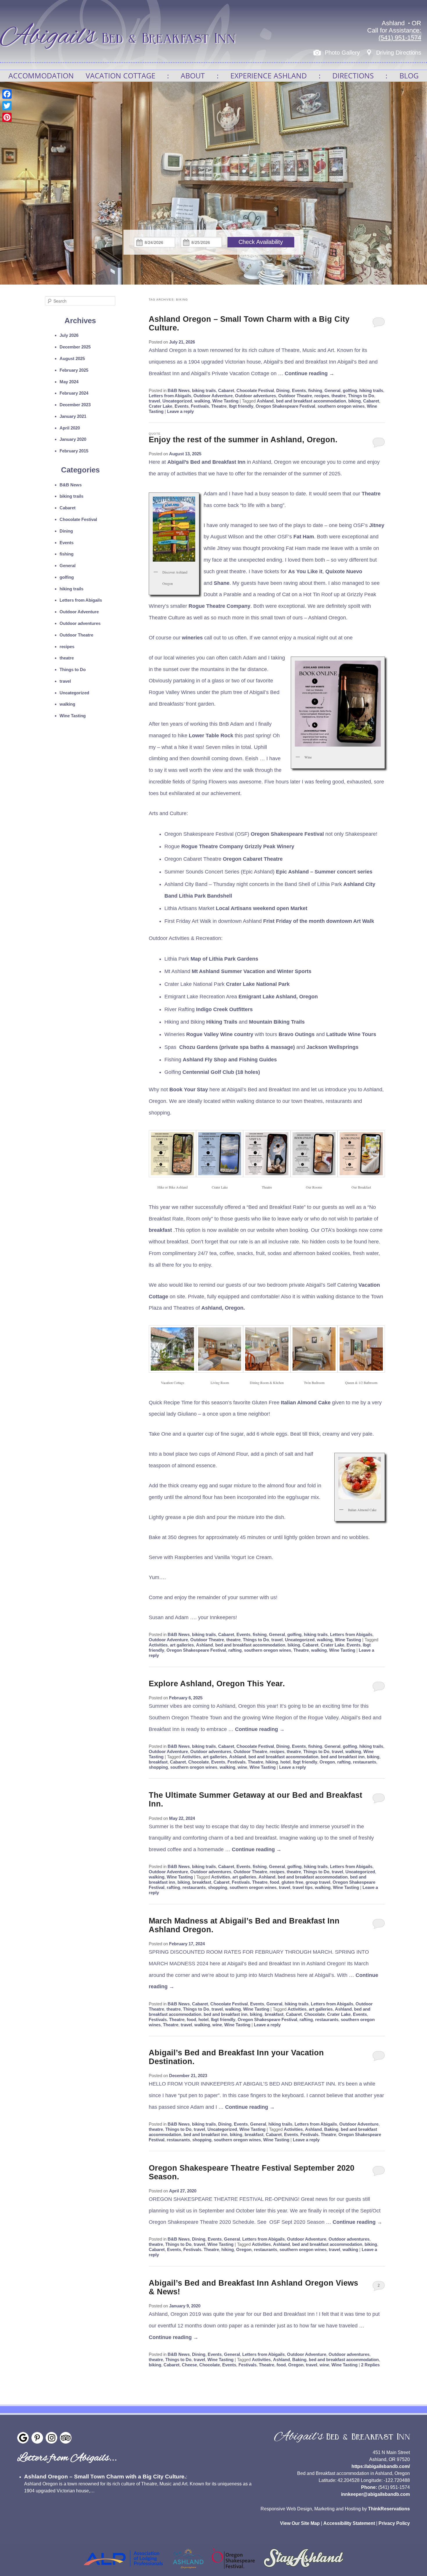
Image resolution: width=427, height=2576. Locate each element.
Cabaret (226, 390)
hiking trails (371, 390)
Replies (370, 2365)
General (332, 390)
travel (154, 401)
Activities (158, 1645)
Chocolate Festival (255, 390)
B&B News (179, 390)
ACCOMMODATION (41, 75)
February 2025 (74, 370)
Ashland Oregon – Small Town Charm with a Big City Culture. (105, 2477)
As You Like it (305, 571)
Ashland (265, 401)
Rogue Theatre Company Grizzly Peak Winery (238, 846)
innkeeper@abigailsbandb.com (375, 2494)
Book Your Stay (189, 1090)
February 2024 (74, 393)
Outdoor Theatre (295, 396)
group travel (318, 1882)
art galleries (182, 1645)
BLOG (409, 75)
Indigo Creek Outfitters (224, 1009)
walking (202, 401)
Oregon (327, 1762)
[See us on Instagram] (51, 2438)
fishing (315, 390)
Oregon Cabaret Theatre (253, 859)
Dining (283, 390)
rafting (235, 1650)
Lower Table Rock (211, 736)
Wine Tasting (225, 401)
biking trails (204, 390)
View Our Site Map (300, 2523)
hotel (285, 1762)
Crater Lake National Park (258, 984)
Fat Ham (304, 537)
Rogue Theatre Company (219, 606)
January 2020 (73, 439)
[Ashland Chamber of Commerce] (188, 2570)
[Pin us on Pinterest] (37, 2438)
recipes (322, 396)
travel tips (303, 1887)
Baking (331, 2129)
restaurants (365, 1762)
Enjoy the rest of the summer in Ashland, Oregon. (243, 440)
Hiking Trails (222, 1022)
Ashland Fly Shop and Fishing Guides (230, 1060)
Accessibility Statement (349, 2523)
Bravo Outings (297, 1034)
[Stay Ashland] (304, 2570)
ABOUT (193, 75)
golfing (350, 390)
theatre (339, 396)
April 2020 (70, 428)
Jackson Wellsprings (332, 1047)
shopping (158, 1767)
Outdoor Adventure (213, 396)
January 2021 (73, 416)
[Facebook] (7, 94)
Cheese (189, 2365)
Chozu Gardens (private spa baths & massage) (237, 1047)
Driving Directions (399, 53)
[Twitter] (7, 106)
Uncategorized (177, 401)
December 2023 (75, 405)
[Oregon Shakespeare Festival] (233, 2570)
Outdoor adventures (255, 396)
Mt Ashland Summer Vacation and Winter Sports (252, 971)
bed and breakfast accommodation (311, 401)
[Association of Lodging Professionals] (123, 2570)
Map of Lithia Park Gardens (224, 959)
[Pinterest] (7, 117)
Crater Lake (160, 406)
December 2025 (75, 347)
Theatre (371, 494)
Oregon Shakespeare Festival (285, 406)
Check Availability (261, 242)
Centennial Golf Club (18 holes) (221, 1072)
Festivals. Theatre (209, 406)
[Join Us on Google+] (23, 2438)
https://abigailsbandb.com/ (381, 2466)
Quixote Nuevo (344, 571)
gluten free (292, 1882)
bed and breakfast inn (343, 1757)
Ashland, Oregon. (223, 1308)
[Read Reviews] (66, 2438)
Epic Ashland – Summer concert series (324, 872)
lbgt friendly (241, 406)
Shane (222, 583)
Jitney (377, 525)
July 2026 (69, 335)
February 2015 (74, 451)
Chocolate (199, 1762)
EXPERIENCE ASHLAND (269, 75)
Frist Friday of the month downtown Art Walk (319, 921)
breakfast (160, 1230)
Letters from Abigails (170, 396)
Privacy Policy (394, 2523)
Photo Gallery (342, 53)
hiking (272, 1762)
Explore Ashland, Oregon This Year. (217, 1684)
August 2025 (72, 358)
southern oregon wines (341, 406)
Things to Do (361, 396)
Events (299, 390)
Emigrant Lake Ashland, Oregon (278, 997)
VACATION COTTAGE (121, 75)
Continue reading (310, 373)
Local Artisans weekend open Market (262, 908)
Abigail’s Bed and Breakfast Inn (206, 462)
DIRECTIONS (353, 75)
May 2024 (69, 382)
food (274, 1882)
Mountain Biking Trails (277, 1022)
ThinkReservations (389, 2509)
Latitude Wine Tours (351, 1034)
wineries (192, 638)
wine (242, 1767)
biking (355, 401)
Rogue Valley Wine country (220, 1034)
